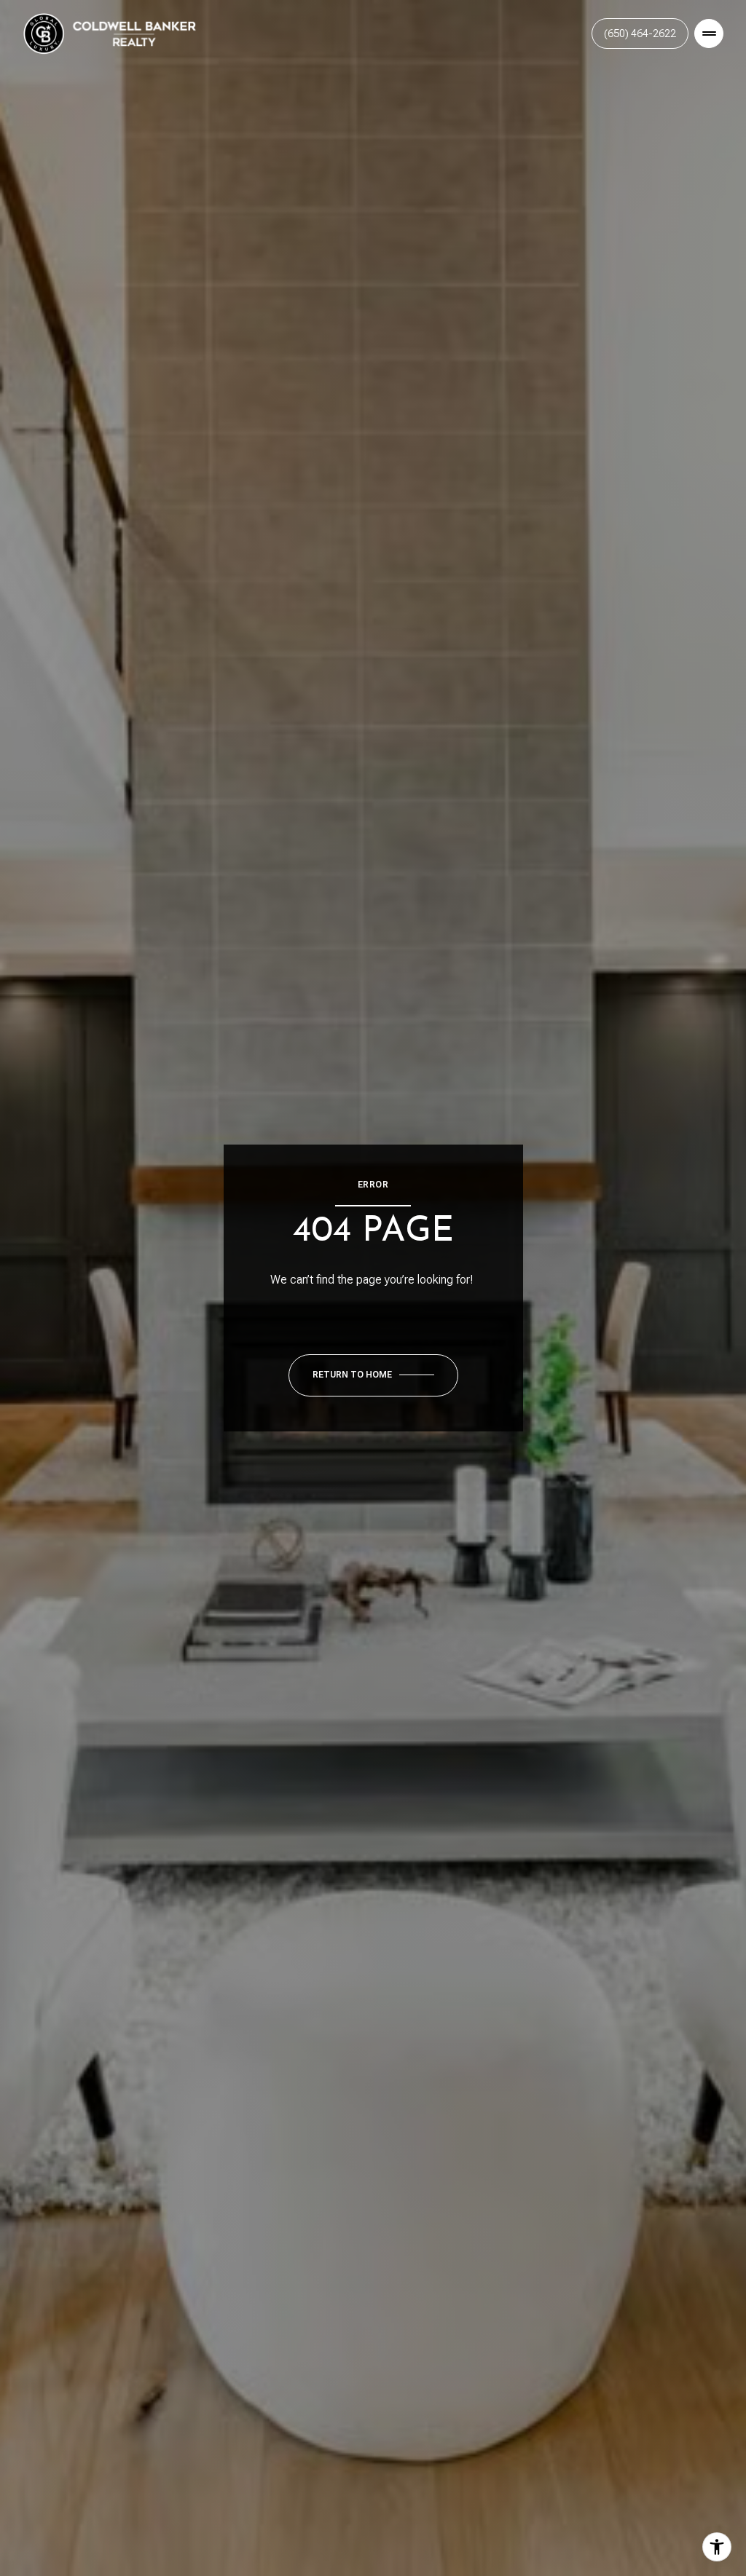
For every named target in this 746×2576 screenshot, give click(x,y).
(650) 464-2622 (640, 33)
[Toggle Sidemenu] (709, 33)
